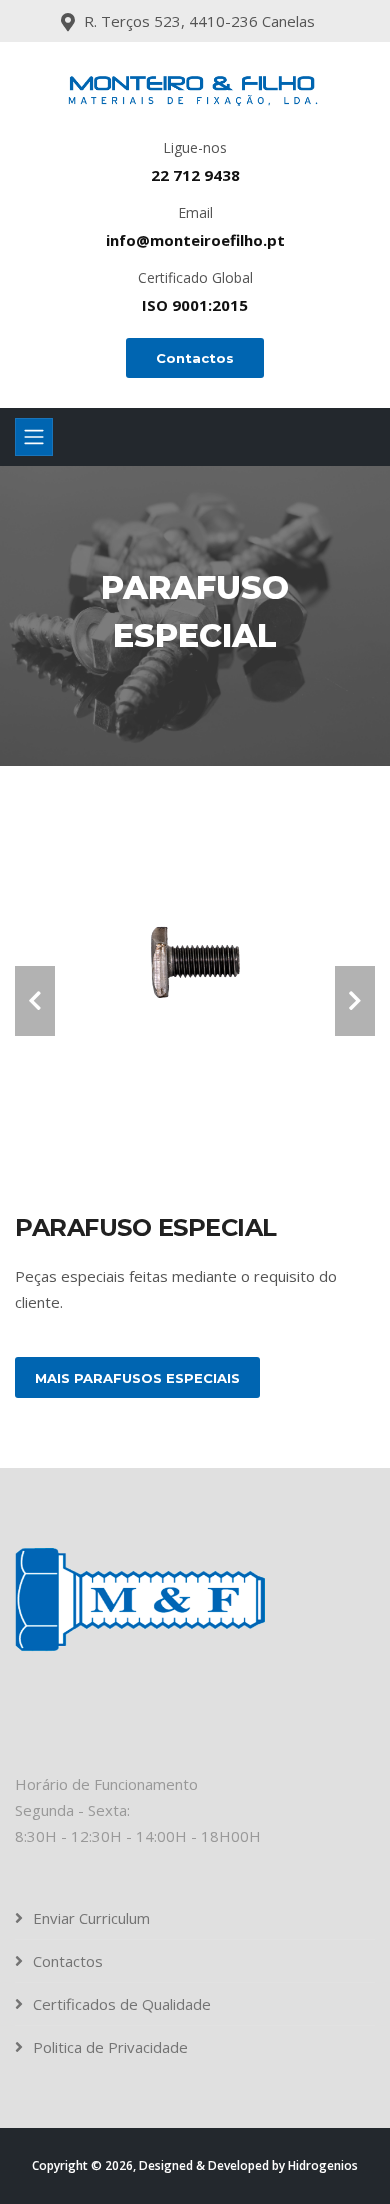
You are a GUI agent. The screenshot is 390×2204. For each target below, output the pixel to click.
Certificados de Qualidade (122, 2004)
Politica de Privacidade (110, 2047)
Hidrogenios (323, 2165)
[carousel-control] (35, 1001)
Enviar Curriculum (91, 1918)
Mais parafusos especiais (137, 1378)
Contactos (195, 358)
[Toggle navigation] (34, 437)
